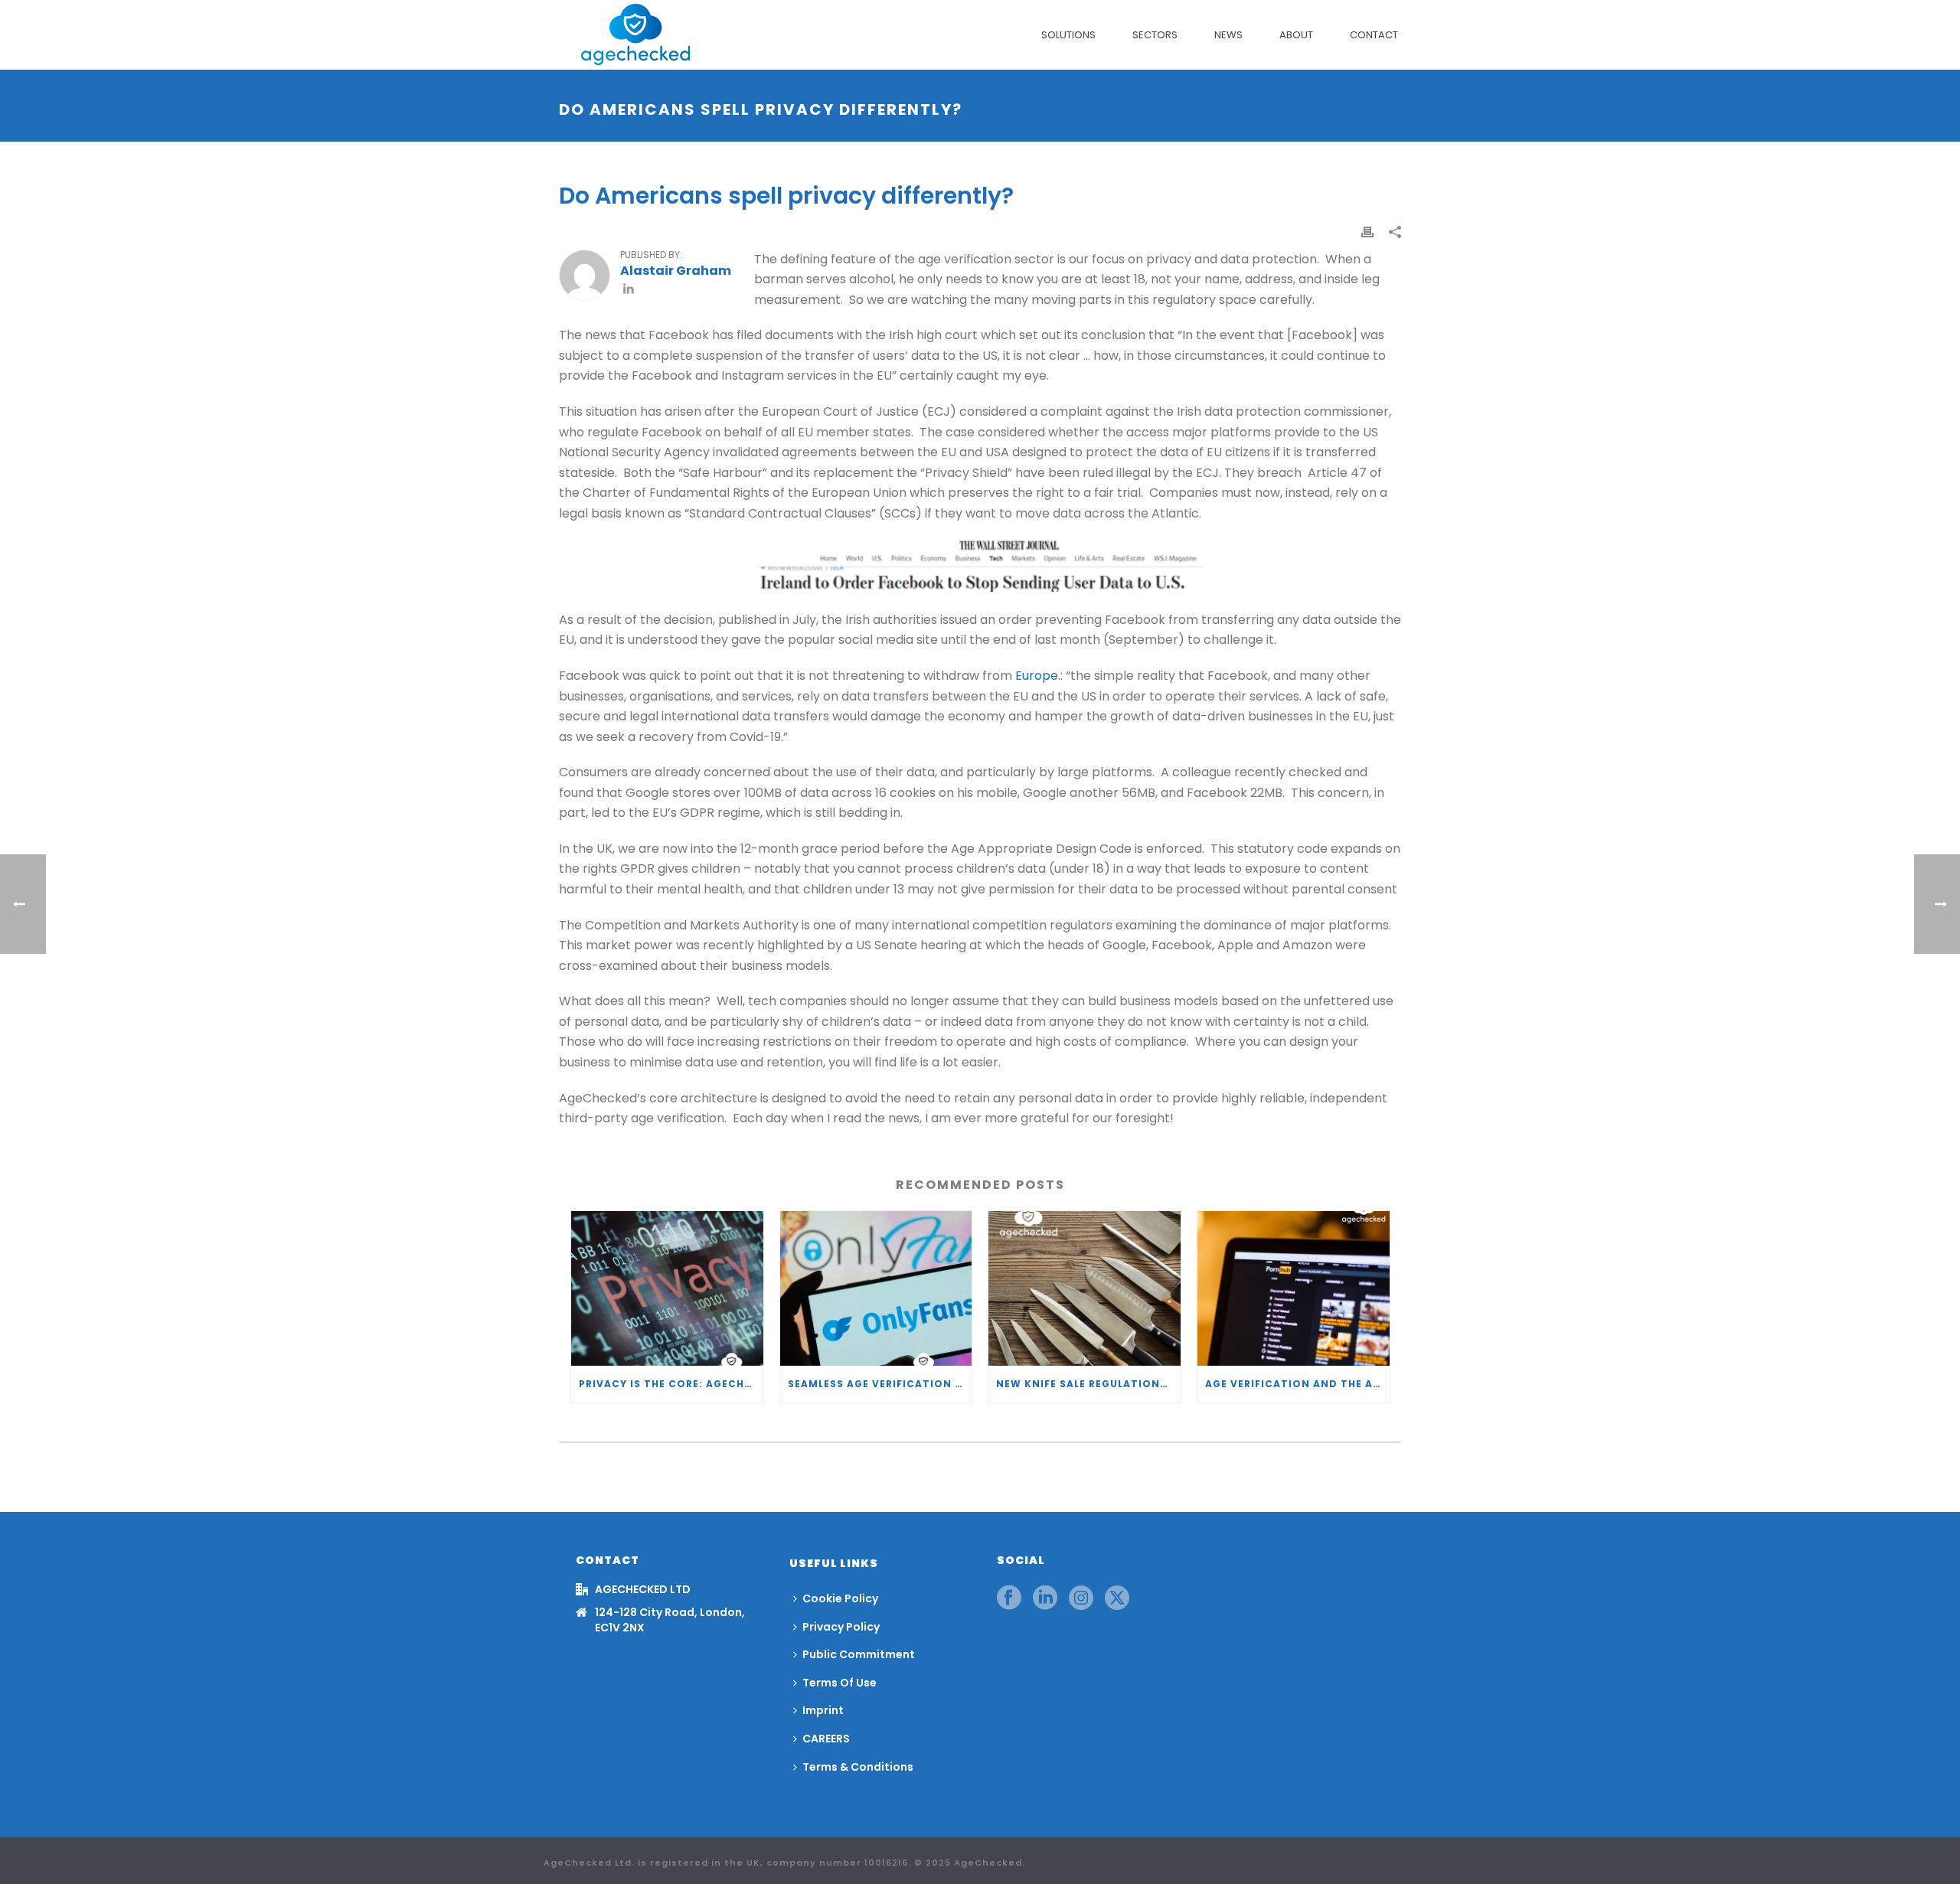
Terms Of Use (840, 1683)
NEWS (1228, 35)
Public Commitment (859, 1654)
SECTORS (1155, 35)
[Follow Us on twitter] (1117, 1598)
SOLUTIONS (1068, 35)
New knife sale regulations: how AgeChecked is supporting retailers (1088, 1384)
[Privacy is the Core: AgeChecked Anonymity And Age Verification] (667, 1288)
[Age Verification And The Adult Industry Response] (1294, 1288)
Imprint (823, 1710)
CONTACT (1374, 35)
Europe (1037, 676)
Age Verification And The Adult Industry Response (1297, 1384)
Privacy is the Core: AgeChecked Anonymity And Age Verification (671, 1384)
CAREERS (826, 1739)
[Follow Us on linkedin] (1045, 1598)
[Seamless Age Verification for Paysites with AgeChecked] (876, 1288)
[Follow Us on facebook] (1009, 1598)
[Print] (1367, 232)
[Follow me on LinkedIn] (629, 291)
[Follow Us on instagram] (1081, 1598)
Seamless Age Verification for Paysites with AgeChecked (880, 1384)
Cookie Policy (840, 1598)
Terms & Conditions (858, 1767)
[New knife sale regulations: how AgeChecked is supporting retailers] (1085, 1288)
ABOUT (1296, 35)
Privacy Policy (841, 1627)
